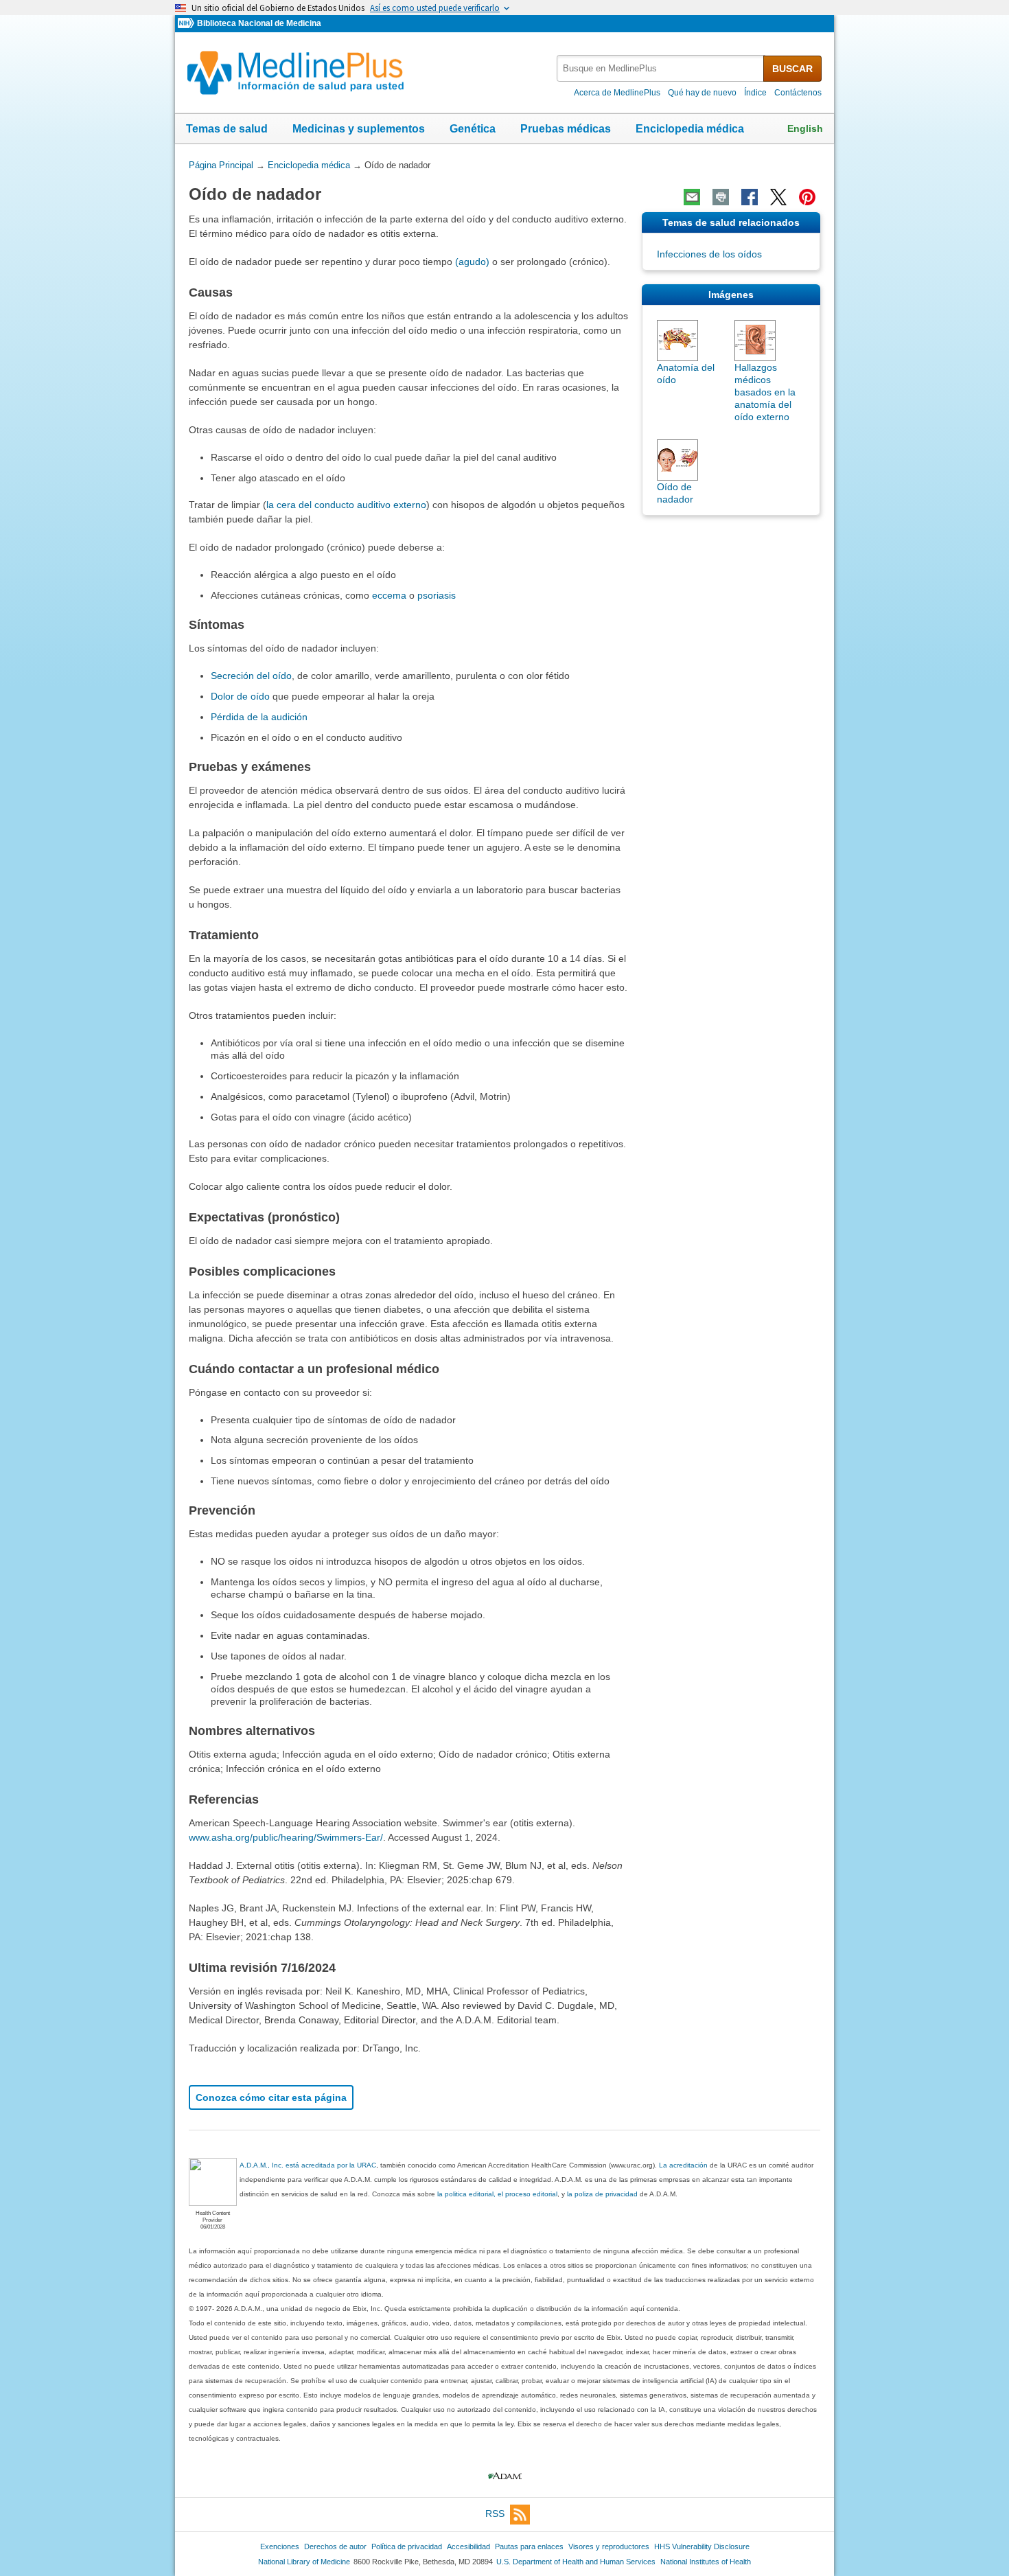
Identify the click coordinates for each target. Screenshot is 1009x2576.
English (805, 128)
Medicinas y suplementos (359, 129)
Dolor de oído (240, 696)
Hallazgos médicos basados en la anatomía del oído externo (765, 392)
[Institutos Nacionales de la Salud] (187, 24)
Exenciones (280, 2546)
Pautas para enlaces (529, 2546)
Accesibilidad (468, 2546)
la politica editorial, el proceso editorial (497, 2194)
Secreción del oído (251, 676)
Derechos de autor (335, 2546)
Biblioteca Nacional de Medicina (259, 23)
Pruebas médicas (566, 129)
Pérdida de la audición (259, 717)
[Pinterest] (807, 197)
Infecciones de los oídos (709, 254)
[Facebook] (750, 197)
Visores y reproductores (609, 2546)
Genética (473, 129)
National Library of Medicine (304, 2562)
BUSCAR (792, 69)
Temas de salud (227, 129)
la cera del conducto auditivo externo (346, 505)
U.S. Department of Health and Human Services (576, 2562)
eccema (389, 595)
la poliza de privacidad (602, 2194)
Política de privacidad (407, 2546)
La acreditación (683, 2165)
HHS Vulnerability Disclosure (702, 2546)
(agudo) (472, 262)
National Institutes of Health (706, 2562)
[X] (778, 197)
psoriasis (437, 595)
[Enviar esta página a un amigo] (692, 197)
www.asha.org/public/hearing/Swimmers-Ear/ (286, 1837)
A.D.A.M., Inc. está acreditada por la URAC (308, 2165)
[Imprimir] (721, 197)
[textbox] (661, 68)
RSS (495, 2514)
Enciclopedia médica (690, 129)
